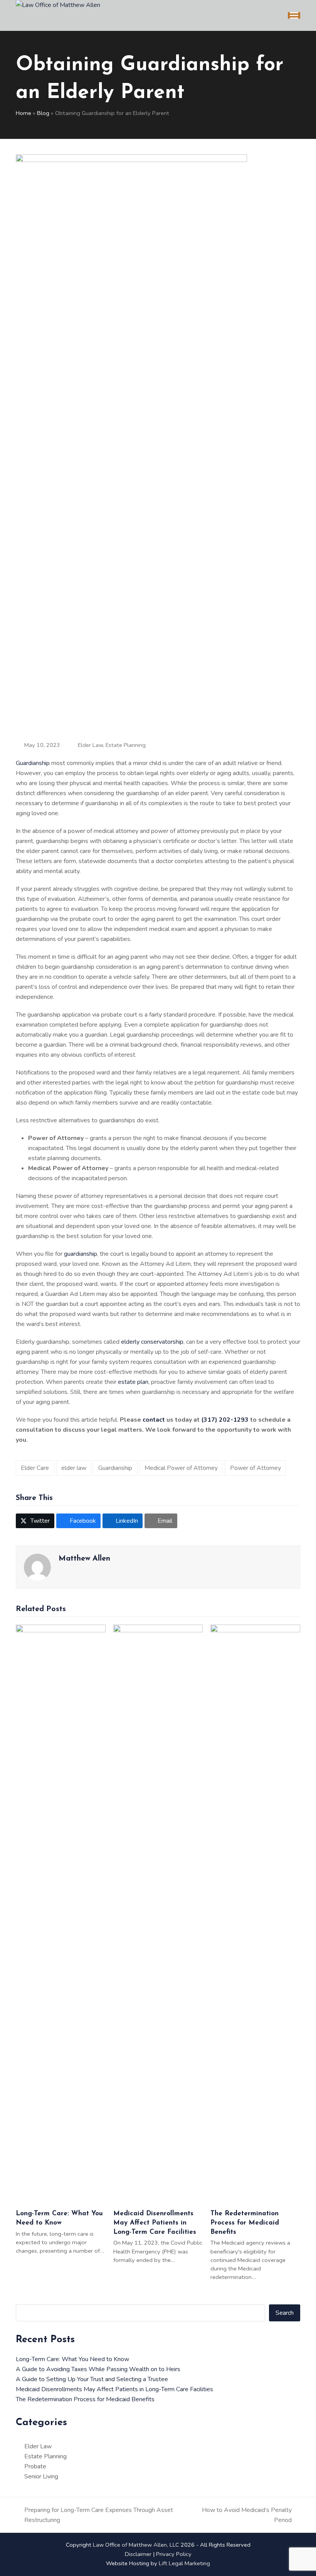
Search (285, 2313)
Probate (35, 2466)
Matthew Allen (84, 1559)
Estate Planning (126, 745)
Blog (43, 113)
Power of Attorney (255, 1468)
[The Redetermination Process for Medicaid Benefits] (255, 1914)
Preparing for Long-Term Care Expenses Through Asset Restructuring (94, 2515)
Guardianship (33, 763)
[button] (294, 16)
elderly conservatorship (152, 1342)
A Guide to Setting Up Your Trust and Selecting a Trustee (92, 2379)
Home (24, 113)
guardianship (81, 1254)
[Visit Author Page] (37, 1567)
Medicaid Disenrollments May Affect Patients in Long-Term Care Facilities (155, 2223)
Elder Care (35, 1468)
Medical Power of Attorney (181, 1468)
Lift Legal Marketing (184, 2563)
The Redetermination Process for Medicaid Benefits (245, 2223)
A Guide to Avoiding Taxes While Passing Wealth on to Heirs (98, 2369)
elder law (74, 1468)
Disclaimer (138, 2554)
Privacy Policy (174, 2554)
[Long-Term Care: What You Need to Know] (61, 1914)
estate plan (133, 1382)
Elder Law (90, 745)
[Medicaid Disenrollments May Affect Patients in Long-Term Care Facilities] (158, 1914)
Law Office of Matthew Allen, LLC (136, 2545)
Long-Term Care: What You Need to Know (72, 2359)
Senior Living (41, 2476)
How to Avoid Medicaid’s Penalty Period (244, 2515)
